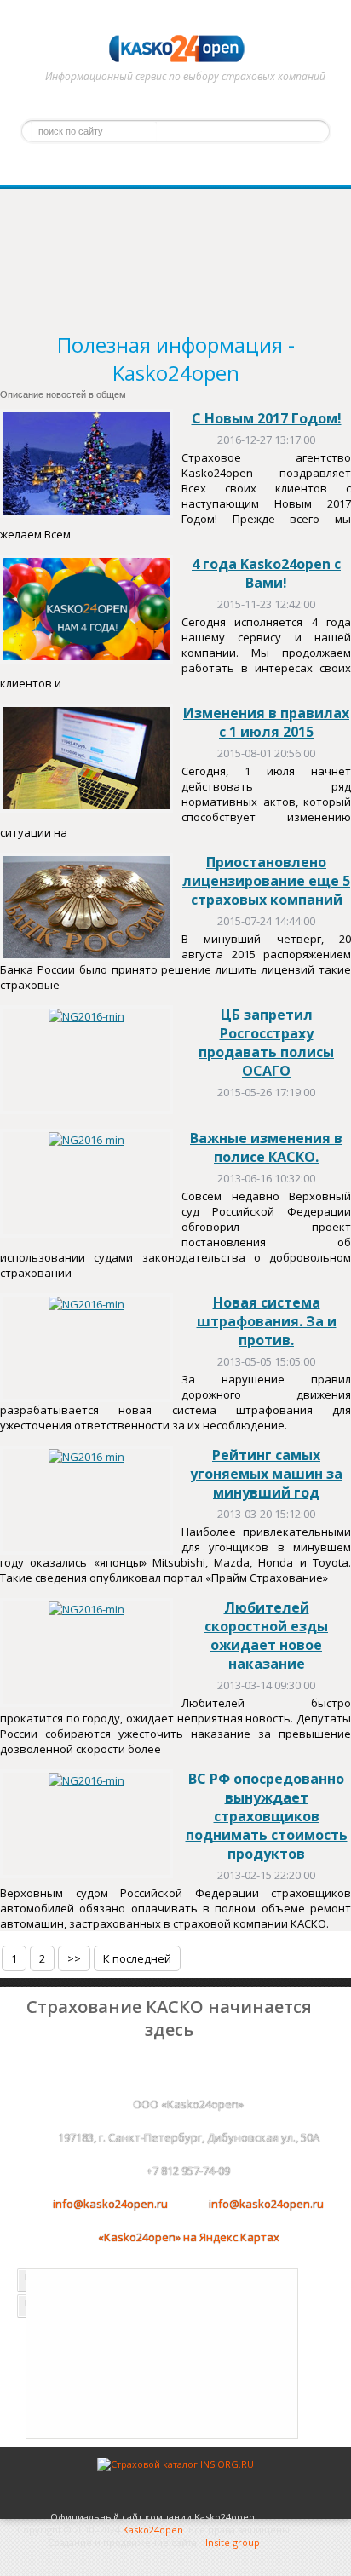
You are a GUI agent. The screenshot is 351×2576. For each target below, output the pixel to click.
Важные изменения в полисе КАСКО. (266, 1147)
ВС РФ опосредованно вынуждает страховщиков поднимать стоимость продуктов (267, 1816)
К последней (137, 1958)
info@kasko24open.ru (110, 2204)
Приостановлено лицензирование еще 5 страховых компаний (266, 881)
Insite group (233, 2542)
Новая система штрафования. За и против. (267, 1321)
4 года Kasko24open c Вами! (266, 573)
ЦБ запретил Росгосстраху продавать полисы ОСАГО (266, 1043)
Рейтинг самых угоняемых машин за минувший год (266, 1474)
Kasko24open (153, 2530)
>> (74, 1958)
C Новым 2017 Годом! (267, 418)
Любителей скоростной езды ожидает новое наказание (266, 1636)
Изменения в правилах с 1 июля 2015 (266, 722)
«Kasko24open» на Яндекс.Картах (189, 2237)
